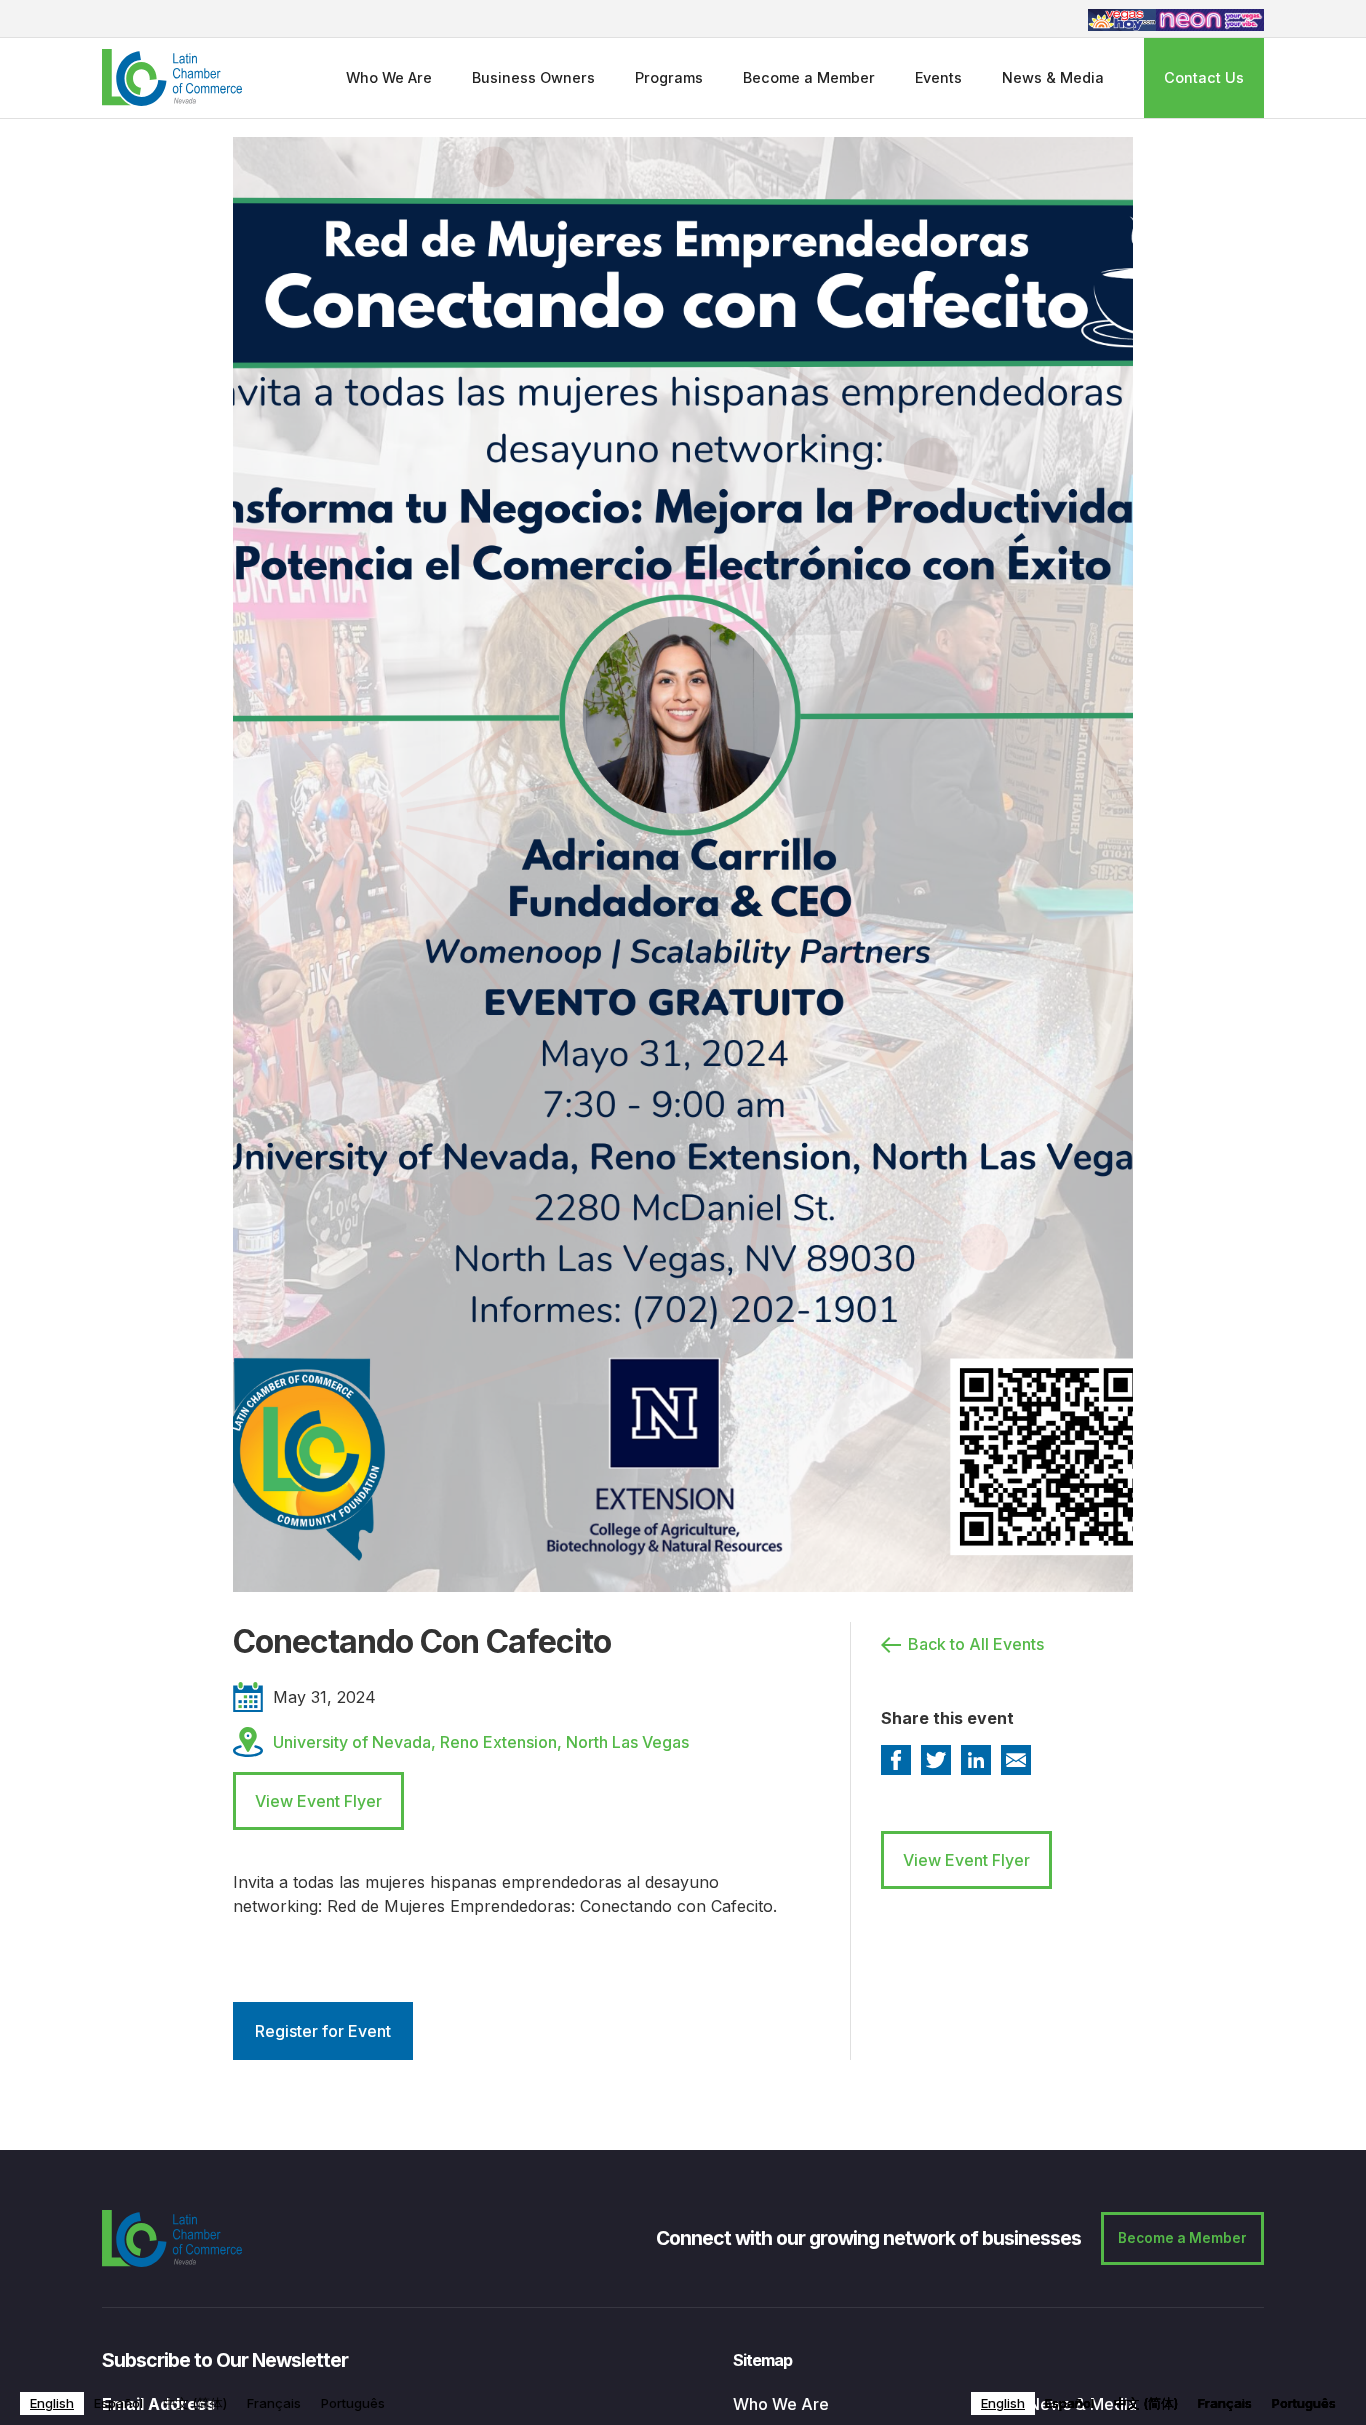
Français (274, 2403)
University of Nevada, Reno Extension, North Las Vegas (481, 1742)
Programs (669, 77)
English (52, 2403)
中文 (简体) (195, 2403)
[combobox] (52, 2403)
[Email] (1016, 1760)
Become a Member (809, 77)
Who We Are (389, 77)
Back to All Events (976, 1644)
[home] (172, 77)
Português (353, 2403)
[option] (118, 2403)
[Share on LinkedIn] (976, 1760)
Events (938, 77)
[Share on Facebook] (896, 1760)
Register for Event (323, 2031)
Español (118, 2403)
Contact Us (1204, 77)
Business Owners (533, 77)
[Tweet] (936, 1760)
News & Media (1053, 77)
